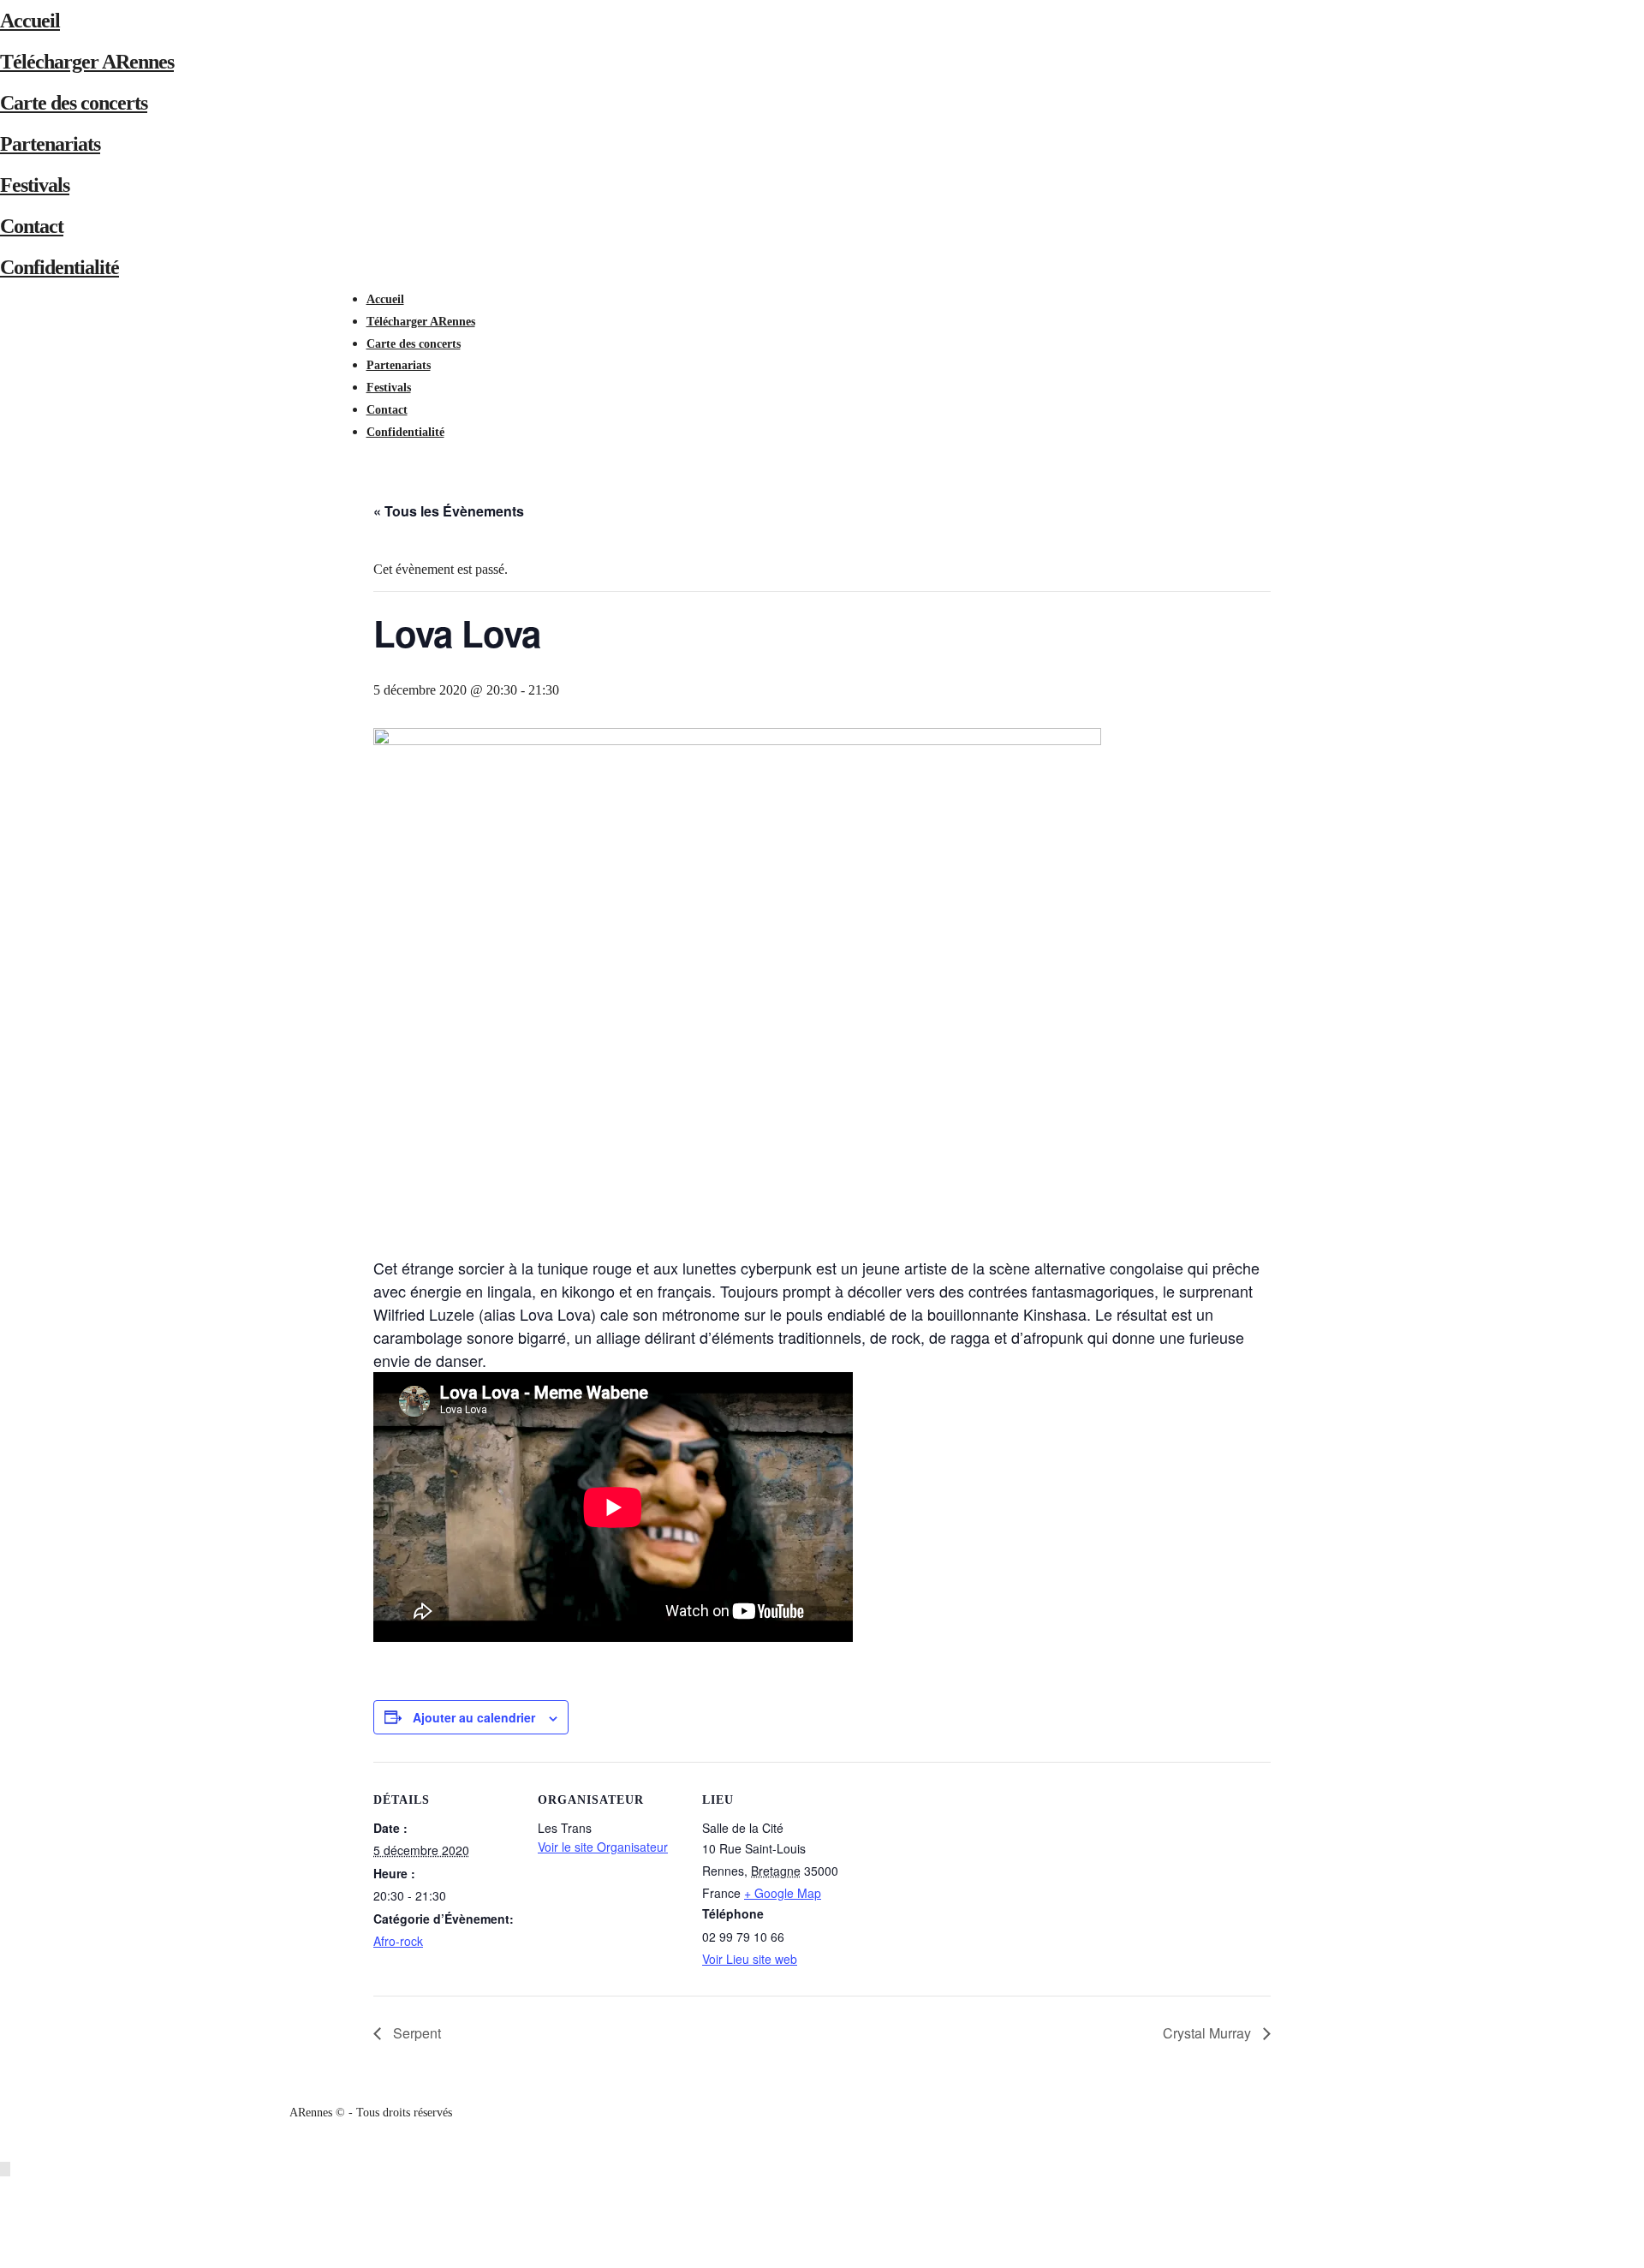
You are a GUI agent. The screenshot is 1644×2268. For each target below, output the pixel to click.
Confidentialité (60, 267)
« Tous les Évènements (449, 511)
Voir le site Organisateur (603, 1847)
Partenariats (50, 144)
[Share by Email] (8, 2257)
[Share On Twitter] (8, 2213)
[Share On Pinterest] (8, 2235)
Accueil (30, 21)
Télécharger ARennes (87, 62)
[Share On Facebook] (8, 2191)
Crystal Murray (1209, 2033)
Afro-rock (398, 1941)
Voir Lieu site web (750, 1959)
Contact (32, 226)
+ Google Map (783, 1893)
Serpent (415, 2033)
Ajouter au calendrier (474, 1717)
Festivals (35, 185)
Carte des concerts (74, 103)
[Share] (372, 454)
